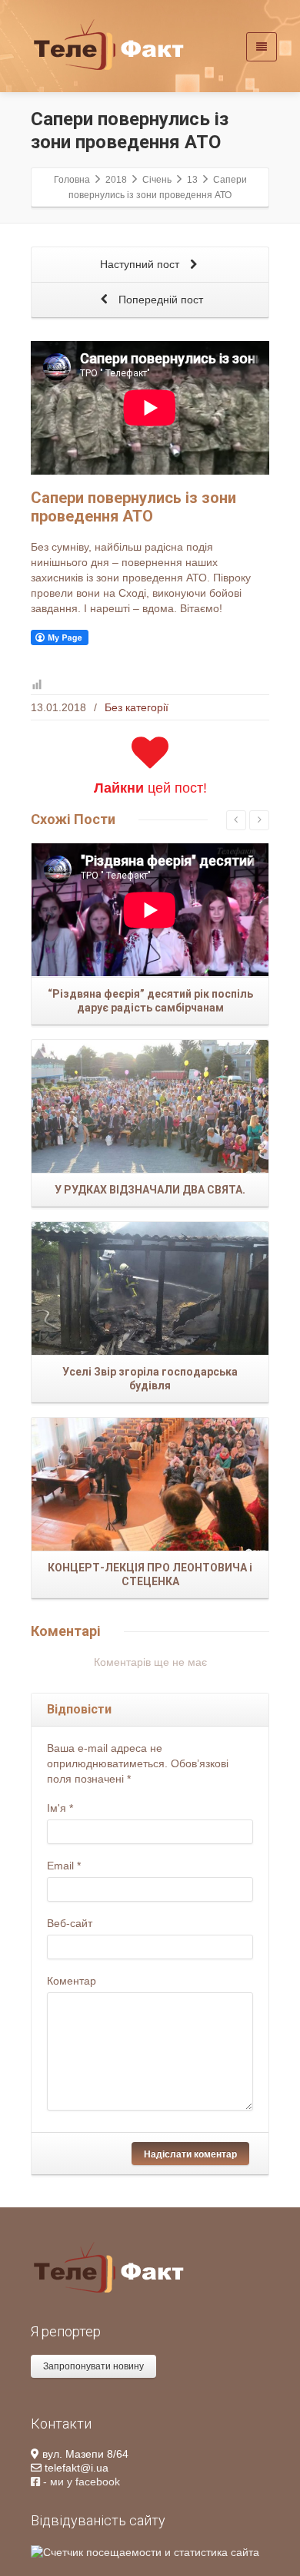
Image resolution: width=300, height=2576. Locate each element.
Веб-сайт (70, 1923)
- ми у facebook (80, 2482)
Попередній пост (159, 300)
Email (64, 1866)
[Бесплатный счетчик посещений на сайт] (145, 2551)
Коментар (72, 1981)
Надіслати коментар (190, 2154)
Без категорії (137, 707)
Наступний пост (141, 264)
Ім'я (60, 1808)
